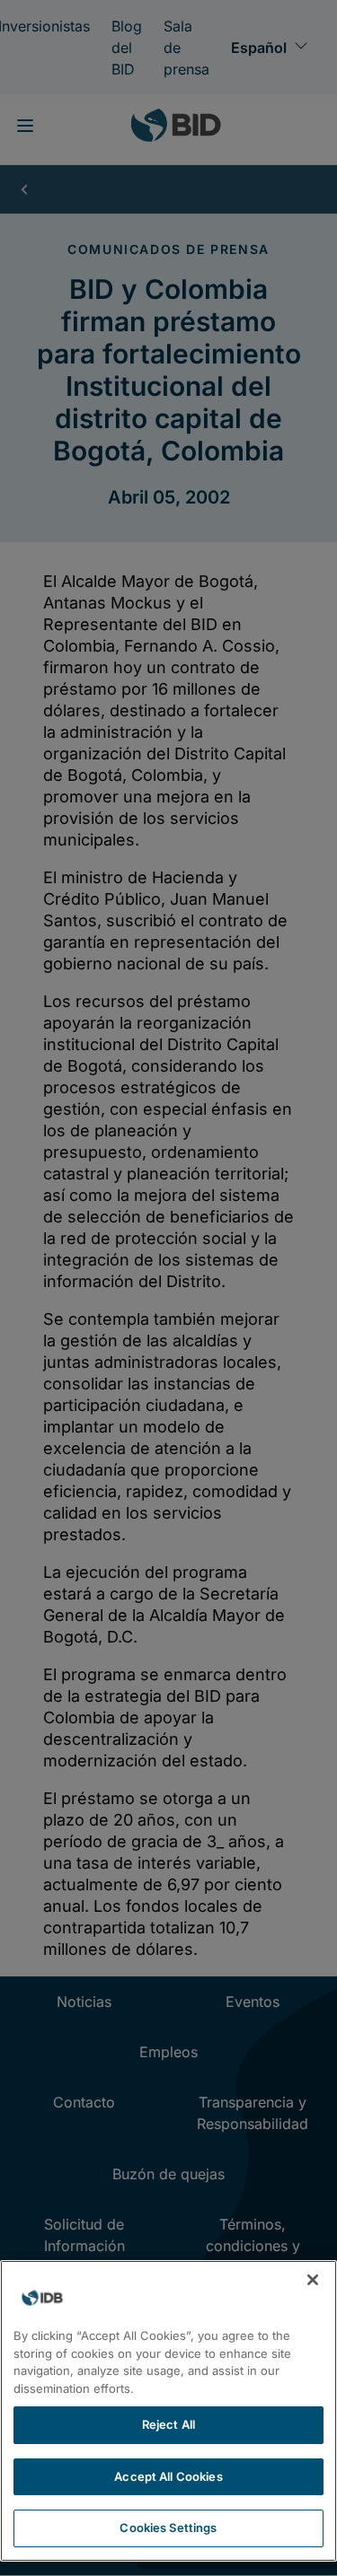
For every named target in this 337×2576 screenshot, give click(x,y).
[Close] (313, 2280)
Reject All (168, 2424)
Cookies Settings (168, 2528)
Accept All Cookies (168, 2476)
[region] (168, 2411)
